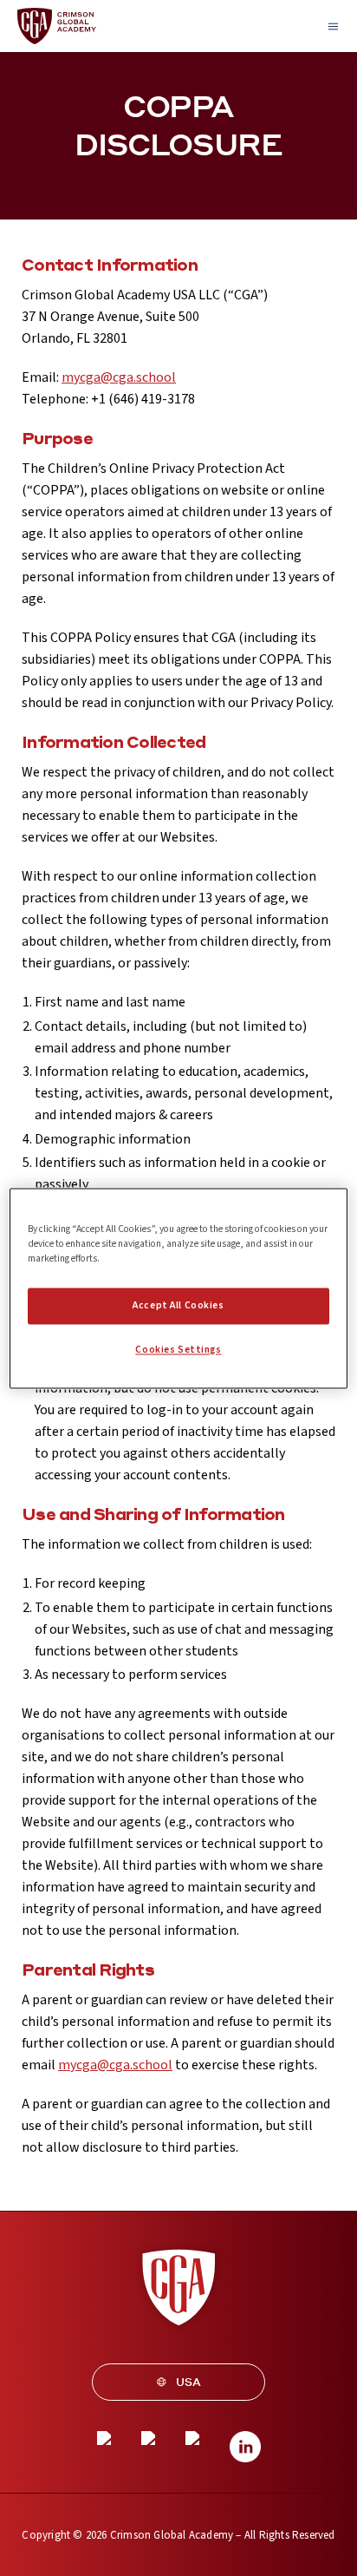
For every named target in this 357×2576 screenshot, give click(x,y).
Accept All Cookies (178, 1305)
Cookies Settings (178, 1350)
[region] (178, 1288)
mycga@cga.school (119, 377)
